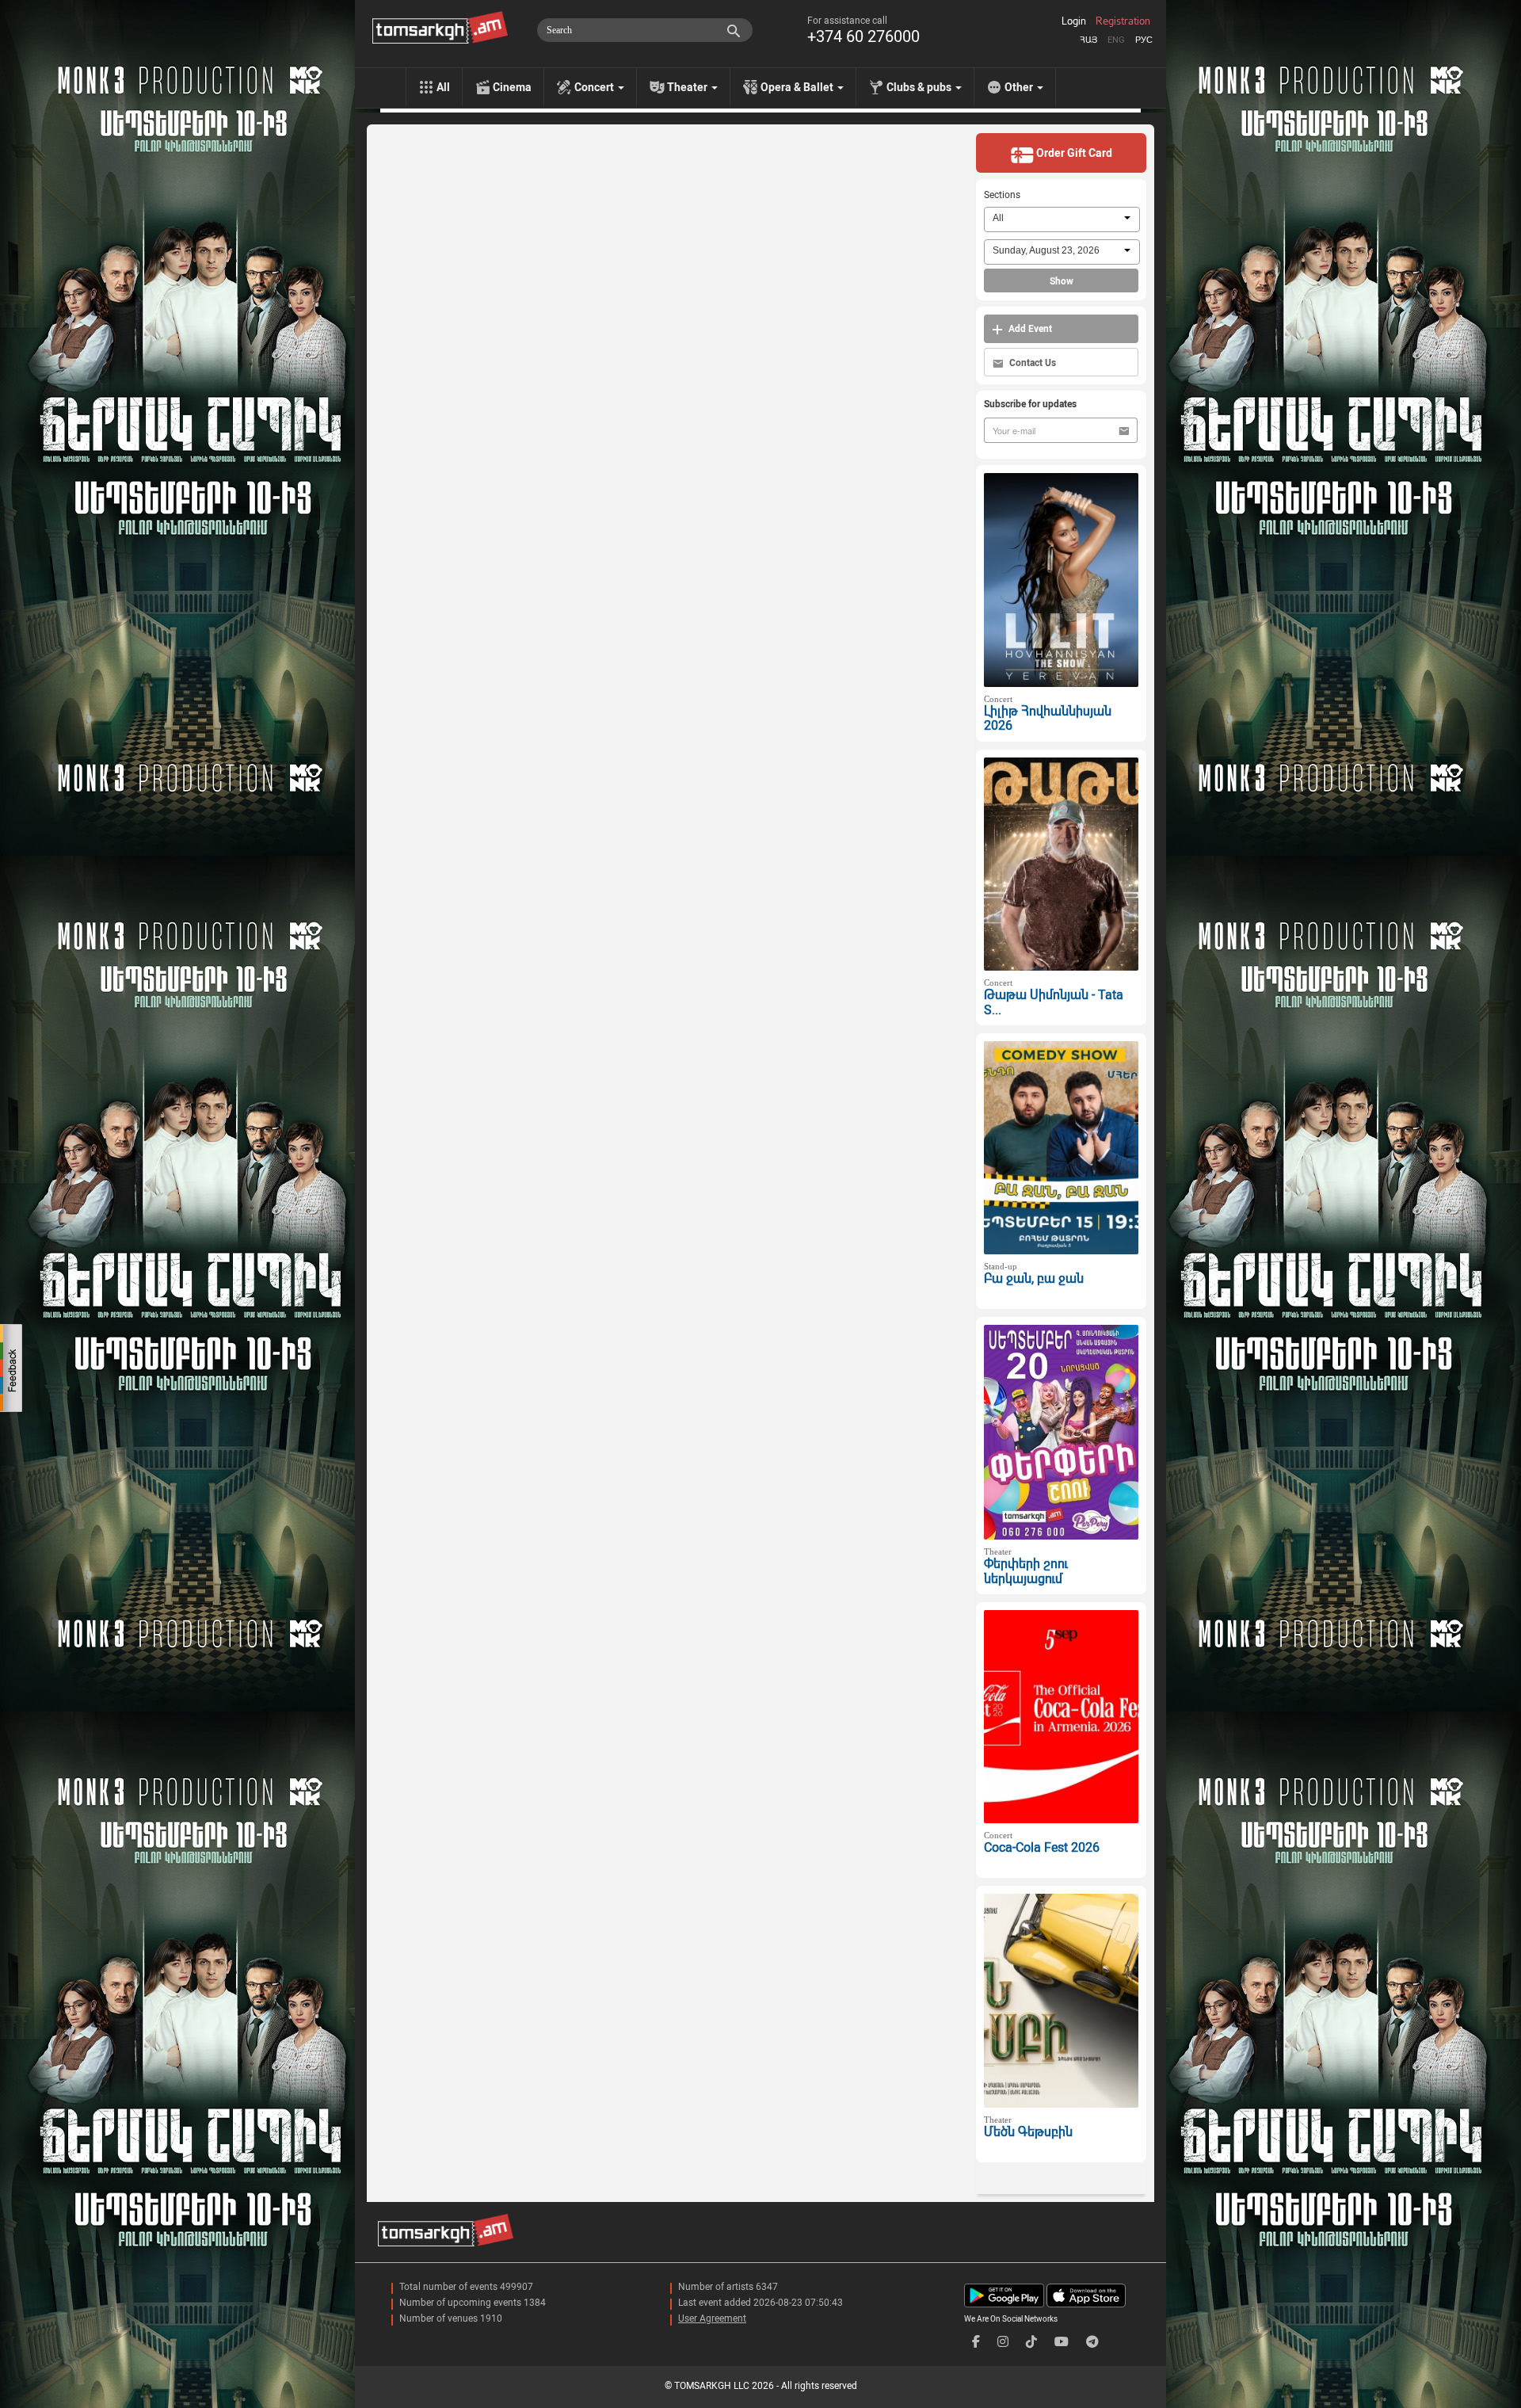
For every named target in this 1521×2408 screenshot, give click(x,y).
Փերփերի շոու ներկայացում (1026, 1571)
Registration (1123, 21)
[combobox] (1062, 219)
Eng (1116, 40)
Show (1062, 281)
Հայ (1088, 40)
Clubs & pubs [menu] (920, 87)
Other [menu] (1020, 87)
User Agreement (712, 2318)
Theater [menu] (688, 87)
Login (1074, 21)
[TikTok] (1031, 2342)
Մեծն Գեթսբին (1028, 2132)
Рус (1144, 40)
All (443, 87)
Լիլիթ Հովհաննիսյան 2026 (1048, 719)
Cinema (512, 87)
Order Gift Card (1073, 153)
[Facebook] (976, 2342)
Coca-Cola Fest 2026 (1042, 1847)
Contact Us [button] (1031, 363)
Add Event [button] (1029, 329)
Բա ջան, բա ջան (1034, 1278)
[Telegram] (1092, 2342)
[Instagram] (1003, 2342)
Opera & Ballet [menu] (798, 87)
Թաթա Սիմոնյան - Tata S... (1054, 1002)
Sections (1002, 195)
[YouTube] (1062, 2342)
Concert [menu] (595, 87)
